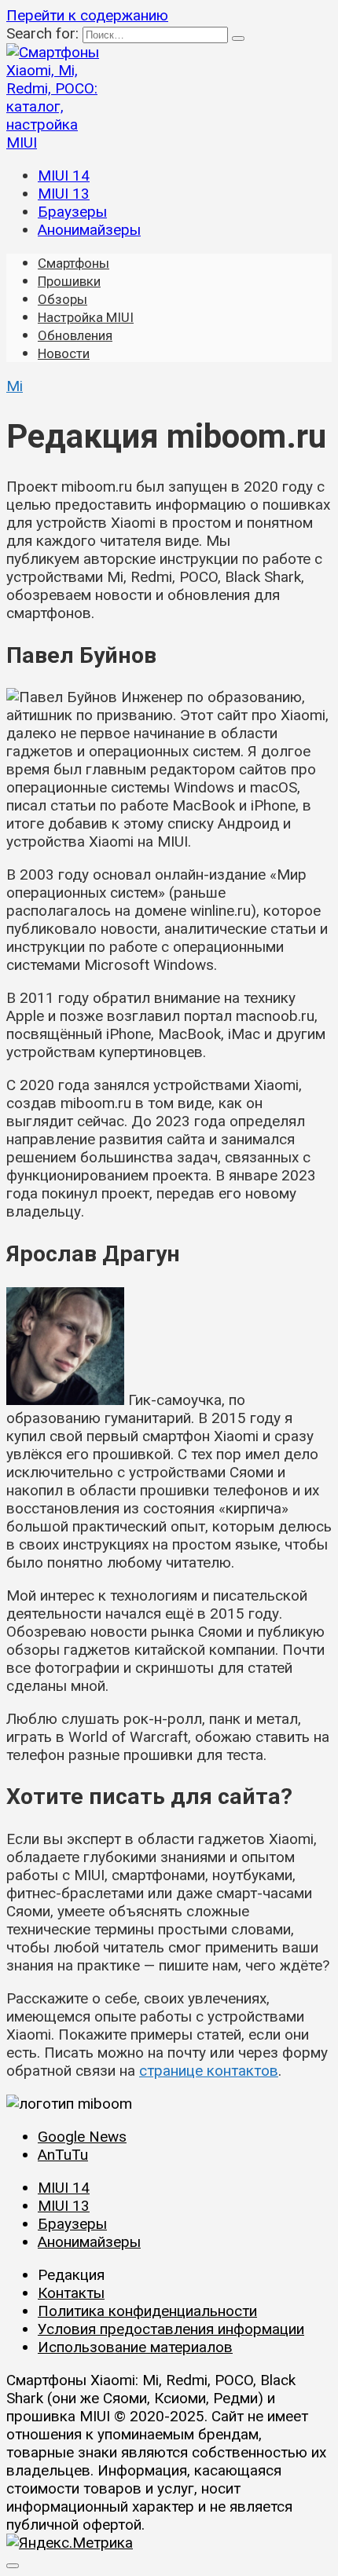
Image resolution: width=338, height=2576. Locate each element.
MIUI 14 (64, 176)
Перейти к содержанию (87, 15)
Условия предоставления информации (171, 2329)
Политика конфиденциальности (147, 2311)
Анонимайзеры (89, 230)
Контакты (71, 2293)
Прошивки (69, 281)
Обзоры (62, 299)
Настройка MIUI (86, 317)
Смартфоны (73, 263)
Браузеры (72, 212)
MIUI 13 (64, 194)
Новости (64, 353)
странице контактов (209, 2071)
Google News (82, 2137)
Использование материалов (135, 2347)
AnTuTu (63, 2155)
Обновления (75, 335)
